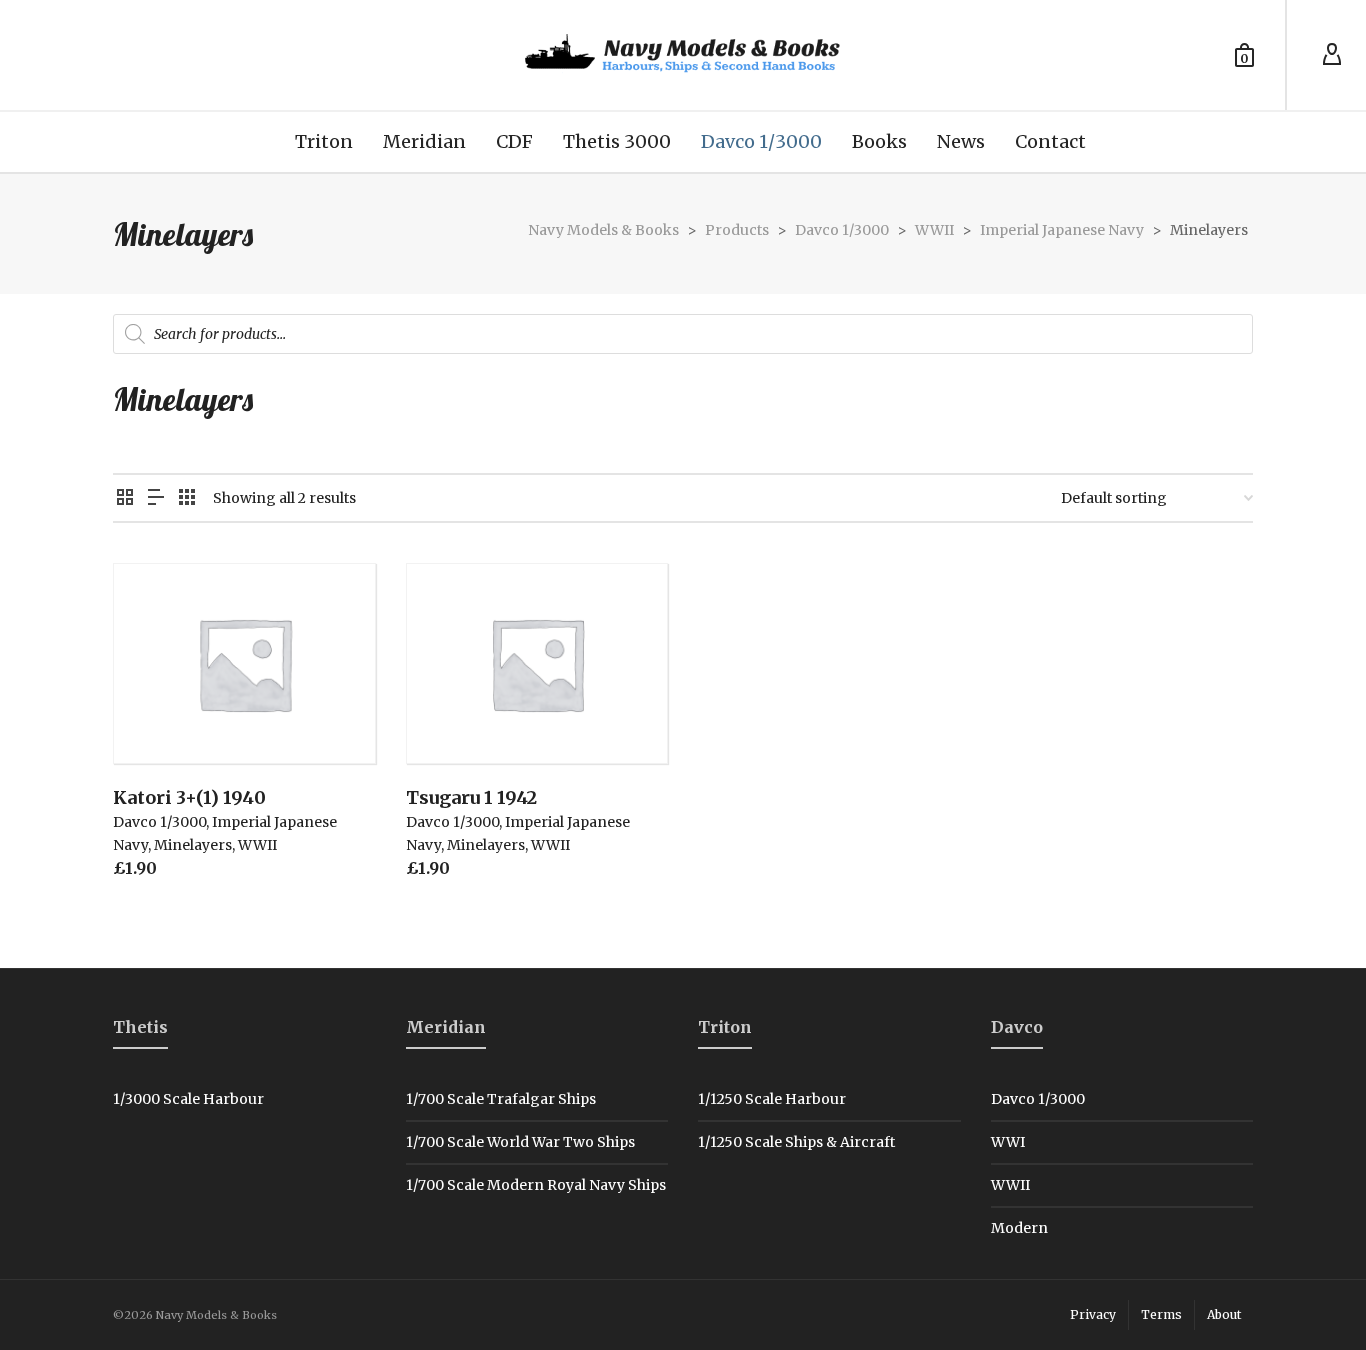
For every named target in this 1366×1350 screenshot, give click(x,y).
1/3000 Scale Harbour (188, 1099)
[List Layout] (156, 498)
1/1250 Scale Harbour (772, 1099)
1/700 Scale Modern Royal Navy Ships (536, 1185)
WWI (1008, 1142)
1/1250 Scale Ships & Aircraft (796, 1142)
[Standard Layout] (125, 498)
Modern (1019, 1228)
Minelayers (193, 845)
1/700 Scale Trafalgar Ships (501, 1099)
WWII (257, 845)
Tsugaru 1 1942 (471, 797)
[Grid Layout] (187, 498)
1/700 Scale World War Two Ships (520, 1142)
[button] (159, 718)
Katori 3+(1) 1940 (189, 797)
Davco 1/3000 (159, 822)
